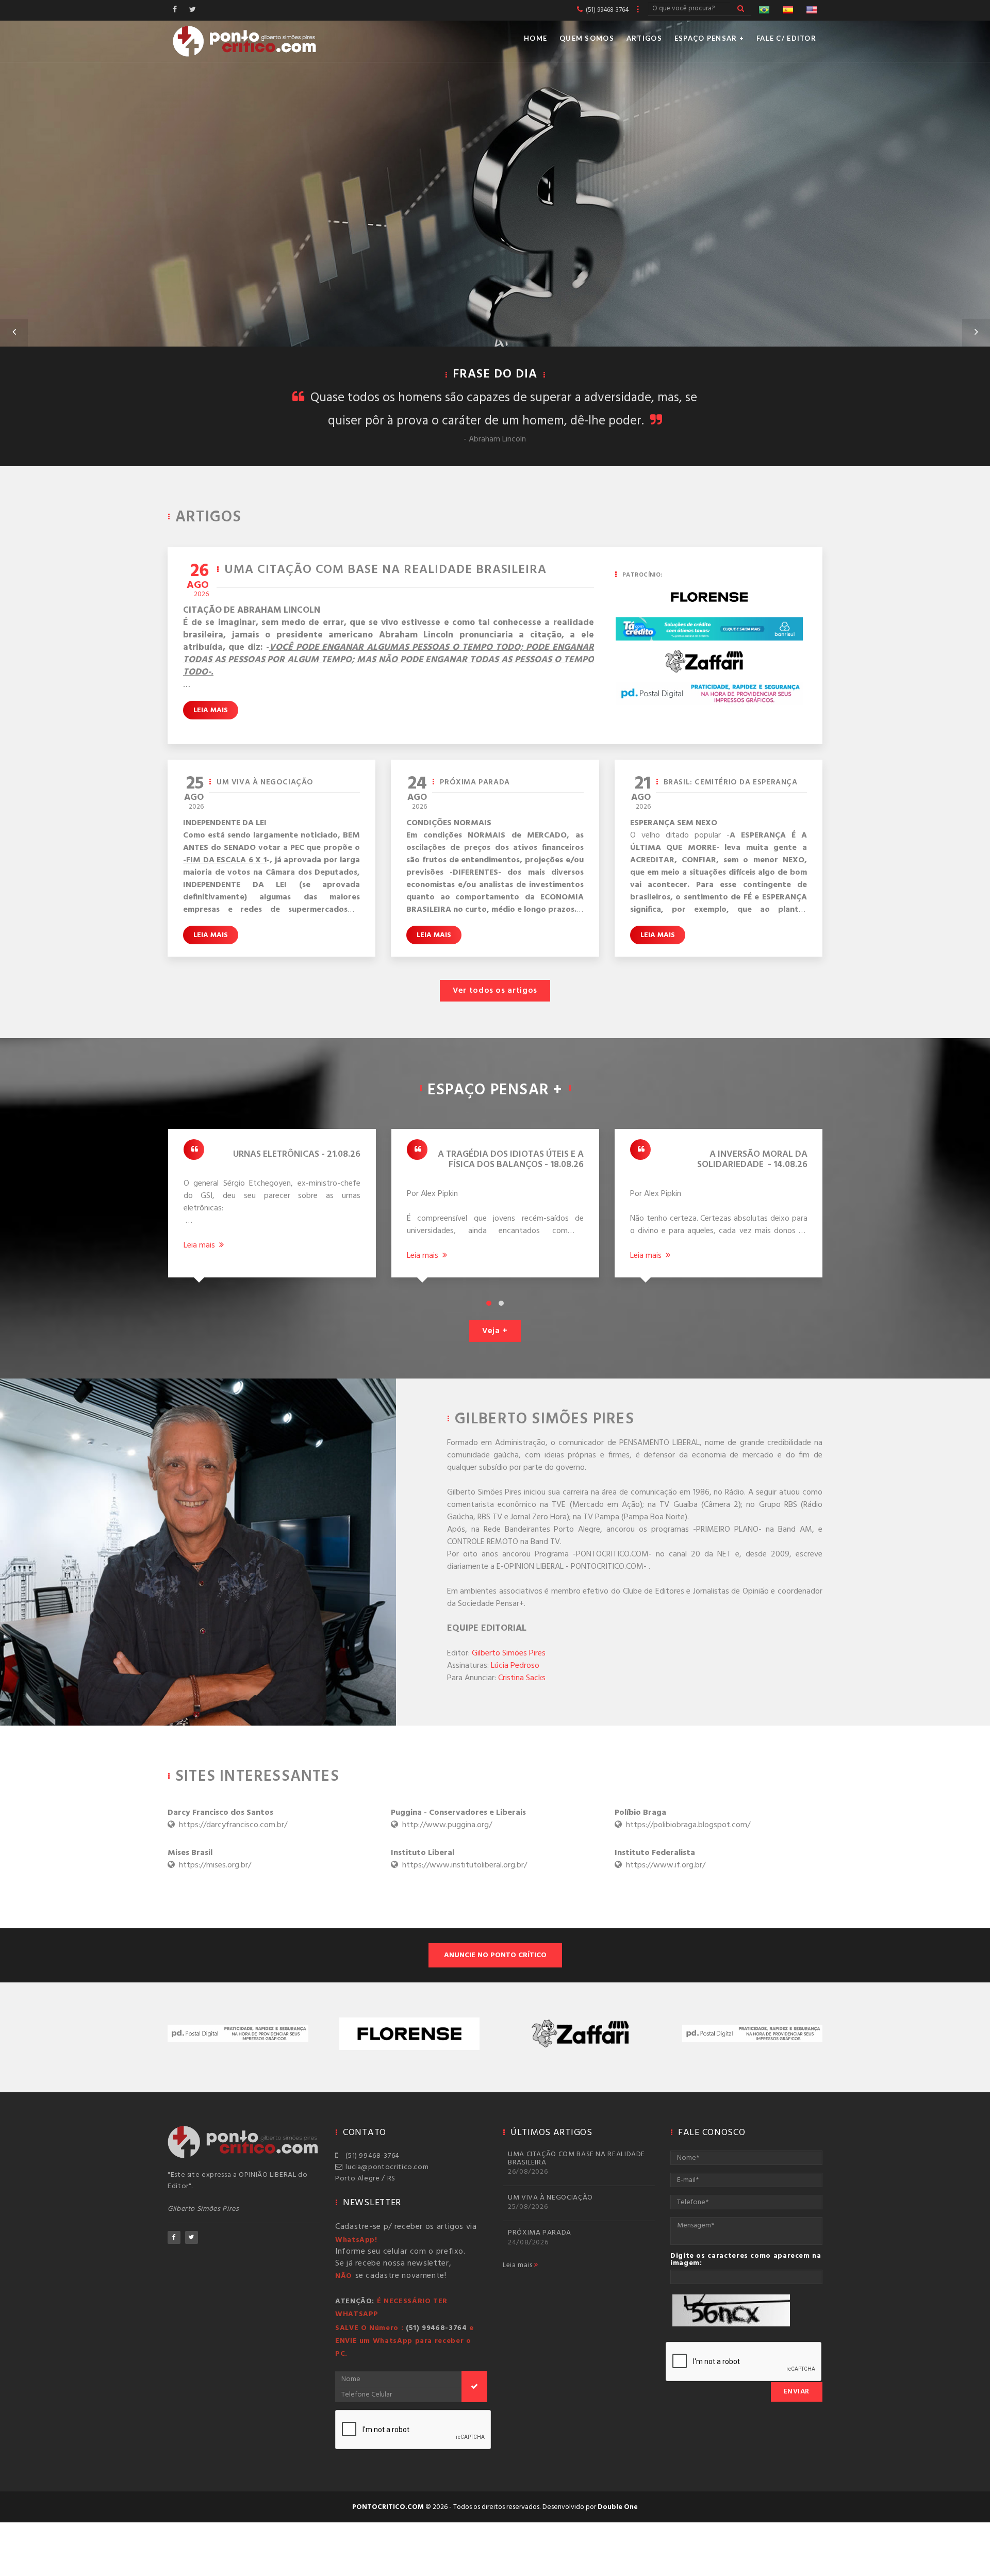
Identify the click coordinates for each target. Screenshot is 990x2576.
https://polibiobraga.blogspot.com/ (682, 1819)
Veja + (495, 1331)
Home (535, 38)
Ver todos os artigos (495, 991)
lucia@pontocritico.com (385, 2167)
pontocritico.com (388, 2507)
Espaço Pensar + (709, 38)
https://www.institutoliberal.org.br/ (459, 1859)
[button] (14, 333)
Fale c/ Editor (786, 38)
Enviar (797, 2392)
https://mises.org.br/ (209, 1859)
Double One (618, 2507)
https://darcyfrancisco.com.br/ (227, 1819)
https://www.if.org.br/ (660, 1859)
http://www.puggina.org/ (458, 1819)
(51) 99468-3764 (371, 2156)
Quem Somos (587, 38)
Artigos (644, 38)
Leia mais (211, 710)
